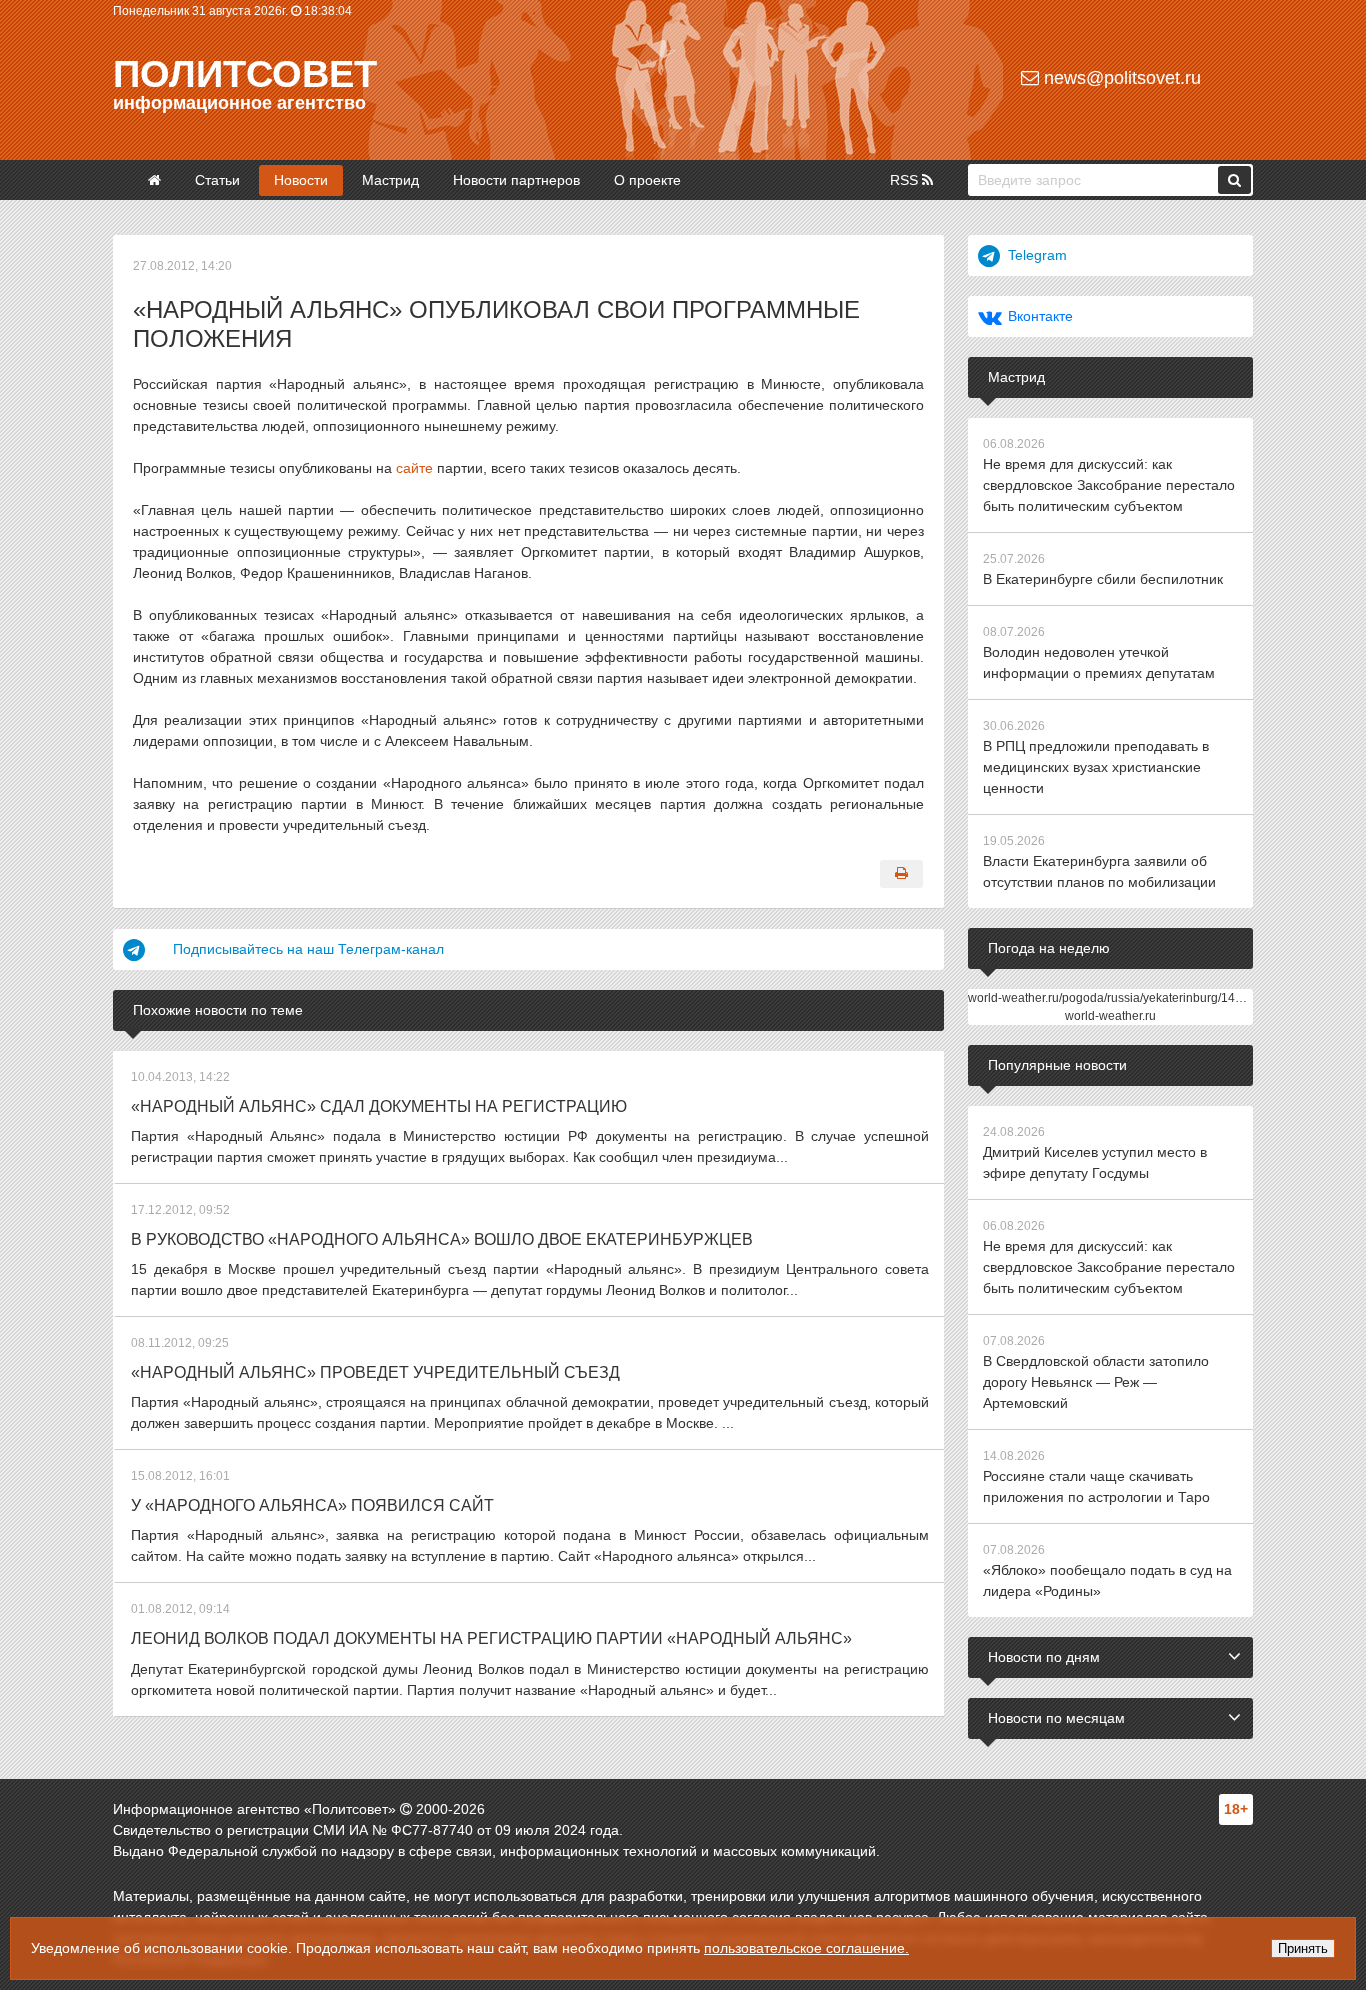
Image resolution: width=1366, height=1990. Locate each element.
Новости (301, 180)
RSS (906, 180)
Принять (1303, 1948)
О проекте (647, 180)
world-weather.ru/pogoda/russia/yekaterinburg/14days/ (1116, 998)
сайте (414, 468)
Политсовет (245, 74)
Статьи (217, 180)
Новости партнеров (516, 180)
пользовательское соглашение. (806, 1948)
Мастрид (390, 180)
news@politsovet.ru (1120, 78)
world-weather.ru (1110, 1016)
